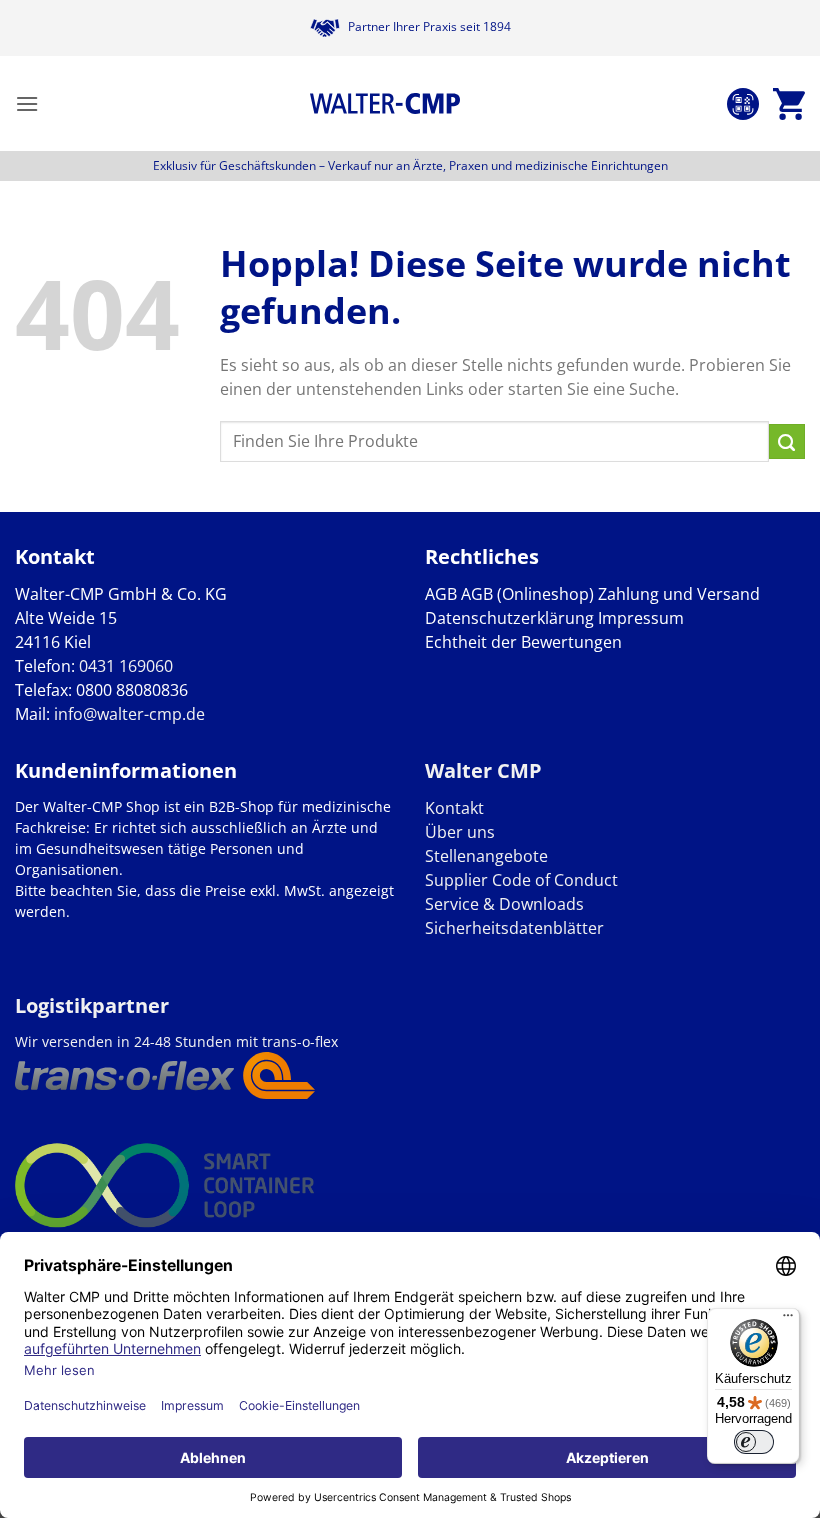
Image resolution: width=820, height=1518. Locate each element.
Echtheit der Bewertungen (523, 642)
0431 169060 (126, 666)
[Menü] (788, 1320)
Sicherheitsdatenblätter (514, 928)
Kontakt (454, 808)
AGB (441, 594)
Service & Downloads (504, 904)
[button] (27, 103)
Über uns (460, 832)
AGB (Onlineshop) (527, 594)
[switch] (754, 1442)
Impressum (641, 618)
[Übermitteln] (787, 442)
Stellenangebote (486, 856)
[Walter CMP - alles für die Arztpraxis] (385, 104)
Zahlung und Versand (679, 594)
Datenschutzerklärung (509, 618)
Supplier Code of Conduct (521, 880)
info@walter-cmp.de (129, 714)
